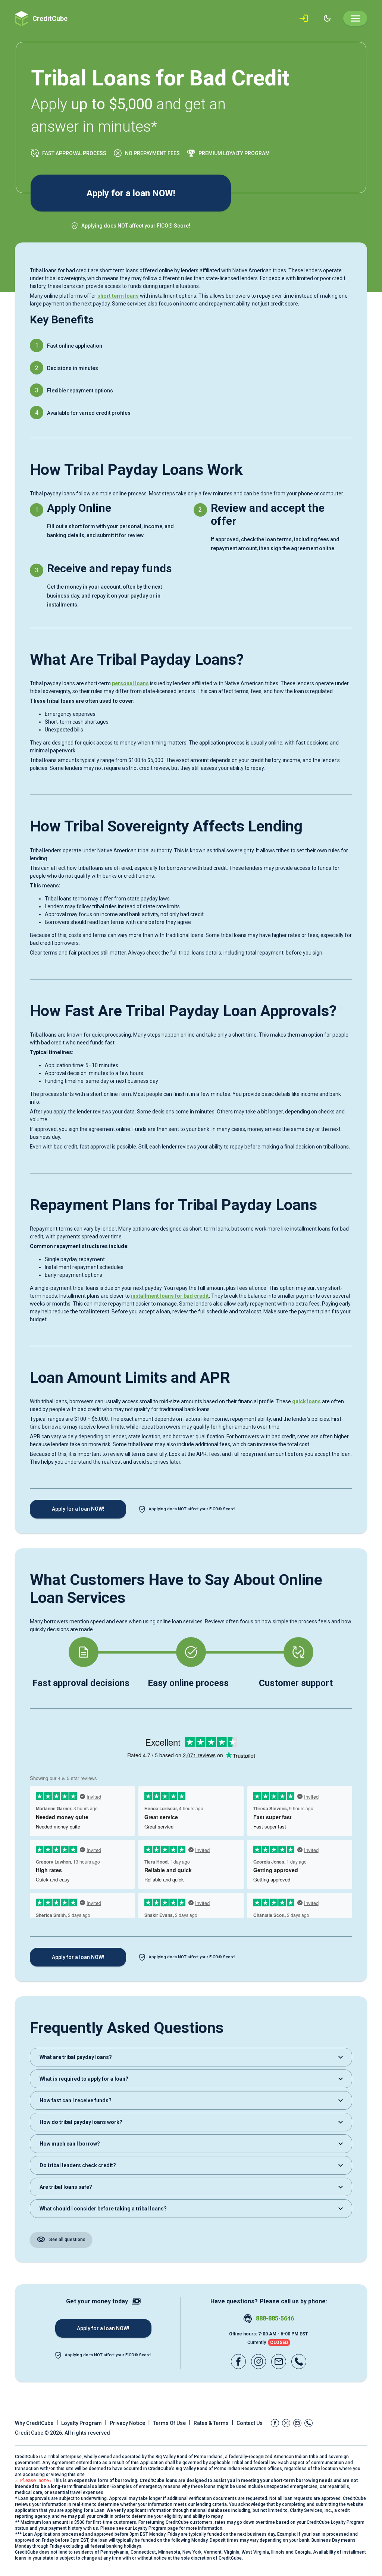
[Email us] (279, 2362)
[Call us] (299, 2362)
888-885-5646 (275, 2318)
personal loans (130, 683)
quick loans (306, 1401)
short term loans (118, 296)
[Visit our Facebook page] (238, 2362)
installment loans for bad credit (170, 1296)
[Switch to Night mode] (327, 18)
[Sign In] (305, 18)
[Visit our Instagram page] (259, 2362)
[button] (191, 2057)
